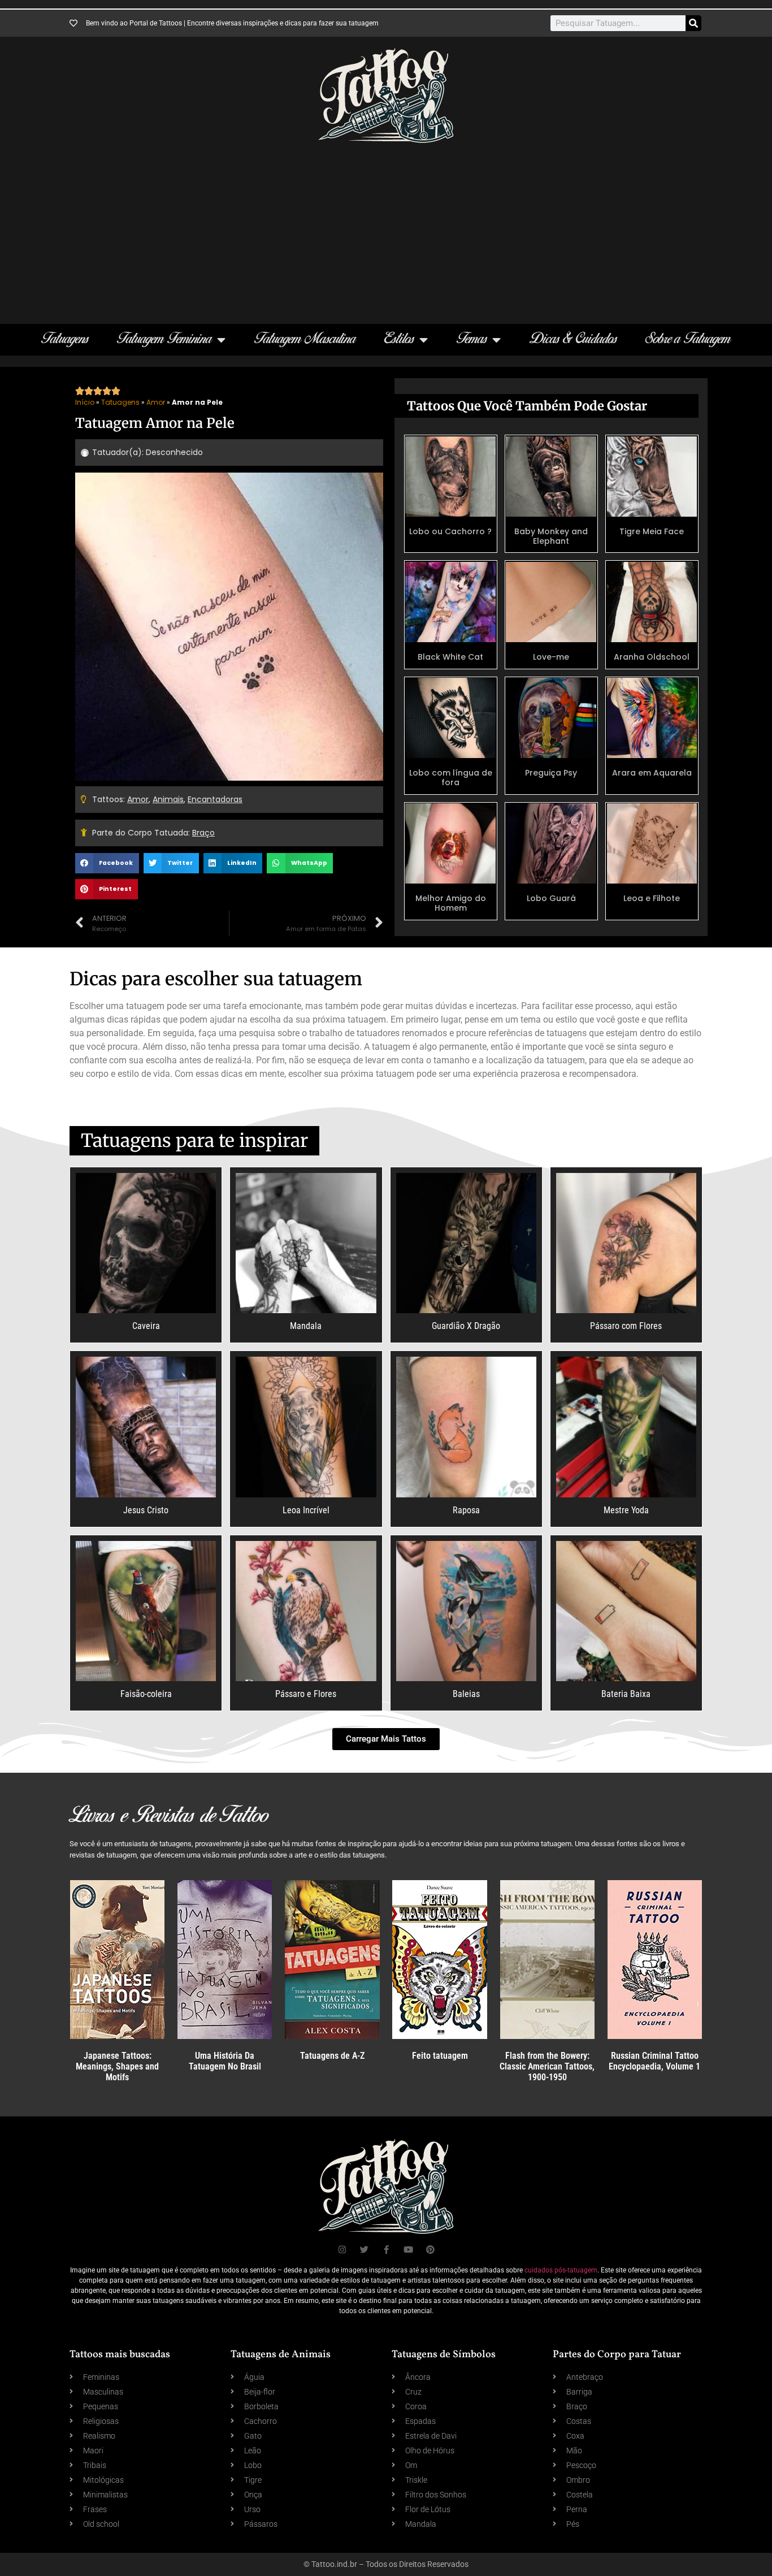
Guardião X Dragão (466, 1326)
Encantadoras (215, 799)
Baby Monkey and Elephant (551, 536)
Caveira (146, 1326)
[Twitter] (364, 2250)
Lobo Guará (551, 898)
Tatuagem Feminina (164, 339)
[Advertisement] (386, 228)
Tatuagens (65, 339)
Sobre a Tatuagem (688, 339)
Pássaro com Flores (626, 1326)
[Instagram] (342, 2250)
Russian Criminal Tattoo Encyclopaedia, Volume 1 (654, 2061)
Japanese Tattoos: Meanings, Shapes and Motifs (117, 2066)
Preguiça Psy (551, 773)
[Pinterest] (430, 2250)
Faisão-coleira (146, 1694)
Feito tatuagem (440, 2056)
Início (85, 402)
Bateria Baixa (626, 1694)
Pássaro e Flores (306, 1694)
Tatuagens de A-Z (332, 2056)
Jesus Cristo (146, 1510)
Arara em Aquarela (652, 773)
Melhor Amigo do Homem (451, 903)
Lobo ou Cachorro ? (450, 531)
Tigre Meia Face (652, 531)
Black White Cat (450, 657)
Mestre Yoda (626, 1510)
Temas (472, 339)
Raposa (466, 1510)
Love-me (551, 657)
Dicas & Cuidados (573, 339)
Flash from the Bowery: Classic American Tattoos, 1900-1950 (547, 2066)
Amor (156, 402)
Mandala (306, 1326)
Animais (168, 799)
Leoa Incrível (306, 1510)
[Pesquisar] (693, 23)
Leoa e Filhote (652, 898)
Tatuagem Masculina (305, 339)
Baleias (466, 1694)
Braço (203, 833)
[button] (107, 863)
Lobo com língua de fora (451, 778)
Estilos (399, 339)
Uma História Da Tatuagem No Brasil (225, 2061)
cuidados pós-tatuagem (561, 2270)
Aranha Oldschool (652, 657)
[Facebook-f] (386, 2250)
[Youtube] (408, 2250)
